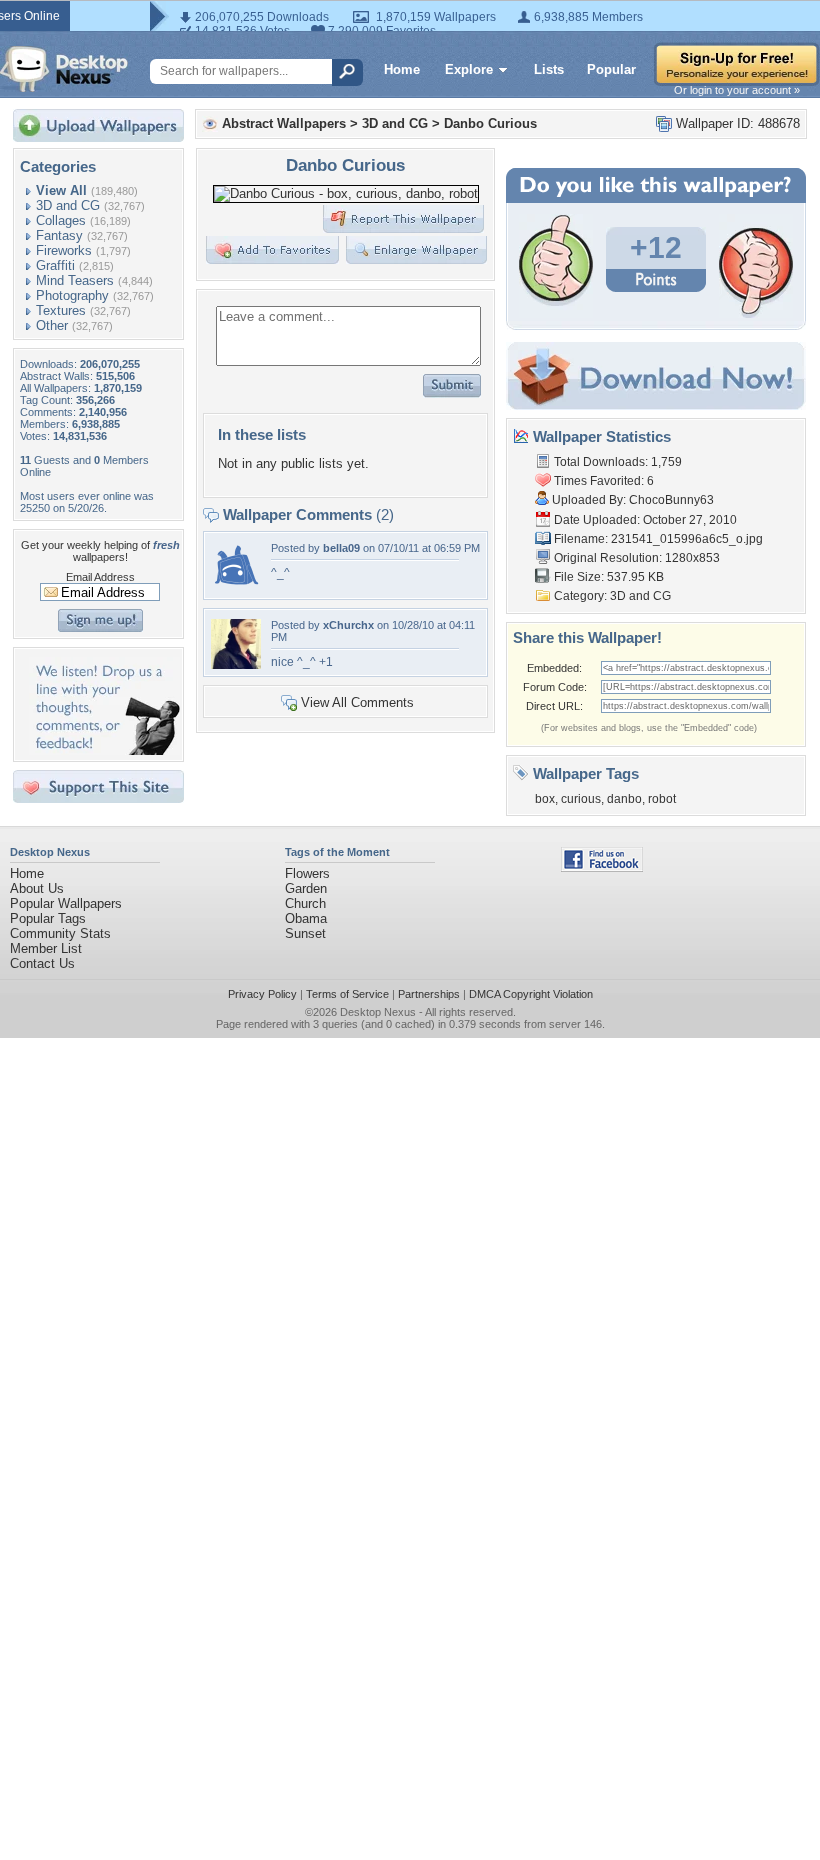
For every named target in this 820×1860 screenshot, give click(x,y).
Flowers (307, 873)
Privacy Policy (262, 994)
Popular (611, 69)
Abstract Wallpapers (284, 123)
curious (581, 799)
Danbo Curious (490, 123)
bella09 (341, 548)
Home (402, 69)
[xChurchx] (236, 664)
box (545, 799)
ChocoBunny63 (671, 500)
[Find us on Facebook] (602, 867)
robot (662, 799)
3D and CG (68, 205)
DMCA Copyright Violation (531, 994)
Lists (549, 69)
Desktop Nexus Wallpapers (64, 69)
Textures (61, 310)
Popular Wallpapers (66, 903)
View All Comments (357, 702)
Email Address (100, 577)
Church (305, 903)
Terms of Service (347, 994)
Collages (61, 220)
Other (52, 325)
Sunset (305, 933)
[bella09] (236, 587)
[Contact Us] (104, 750)
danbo (624, 799)
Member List (46, 948)
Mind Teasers (75, 280)
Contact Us (42, 963)
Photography (72, 295)
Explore (469, 69)
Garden (306, 888)
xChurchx (348, 625)
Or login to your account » (737, 90)
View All (61, 190)
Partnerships (429, 994)
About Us (37, 888)
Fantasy (59, 235)
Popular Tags (48, 918)
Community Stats (60, 933)
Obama (306, 918)
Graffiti (55, 265)
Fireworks (64, 250)
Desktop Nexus (378, 1012)
